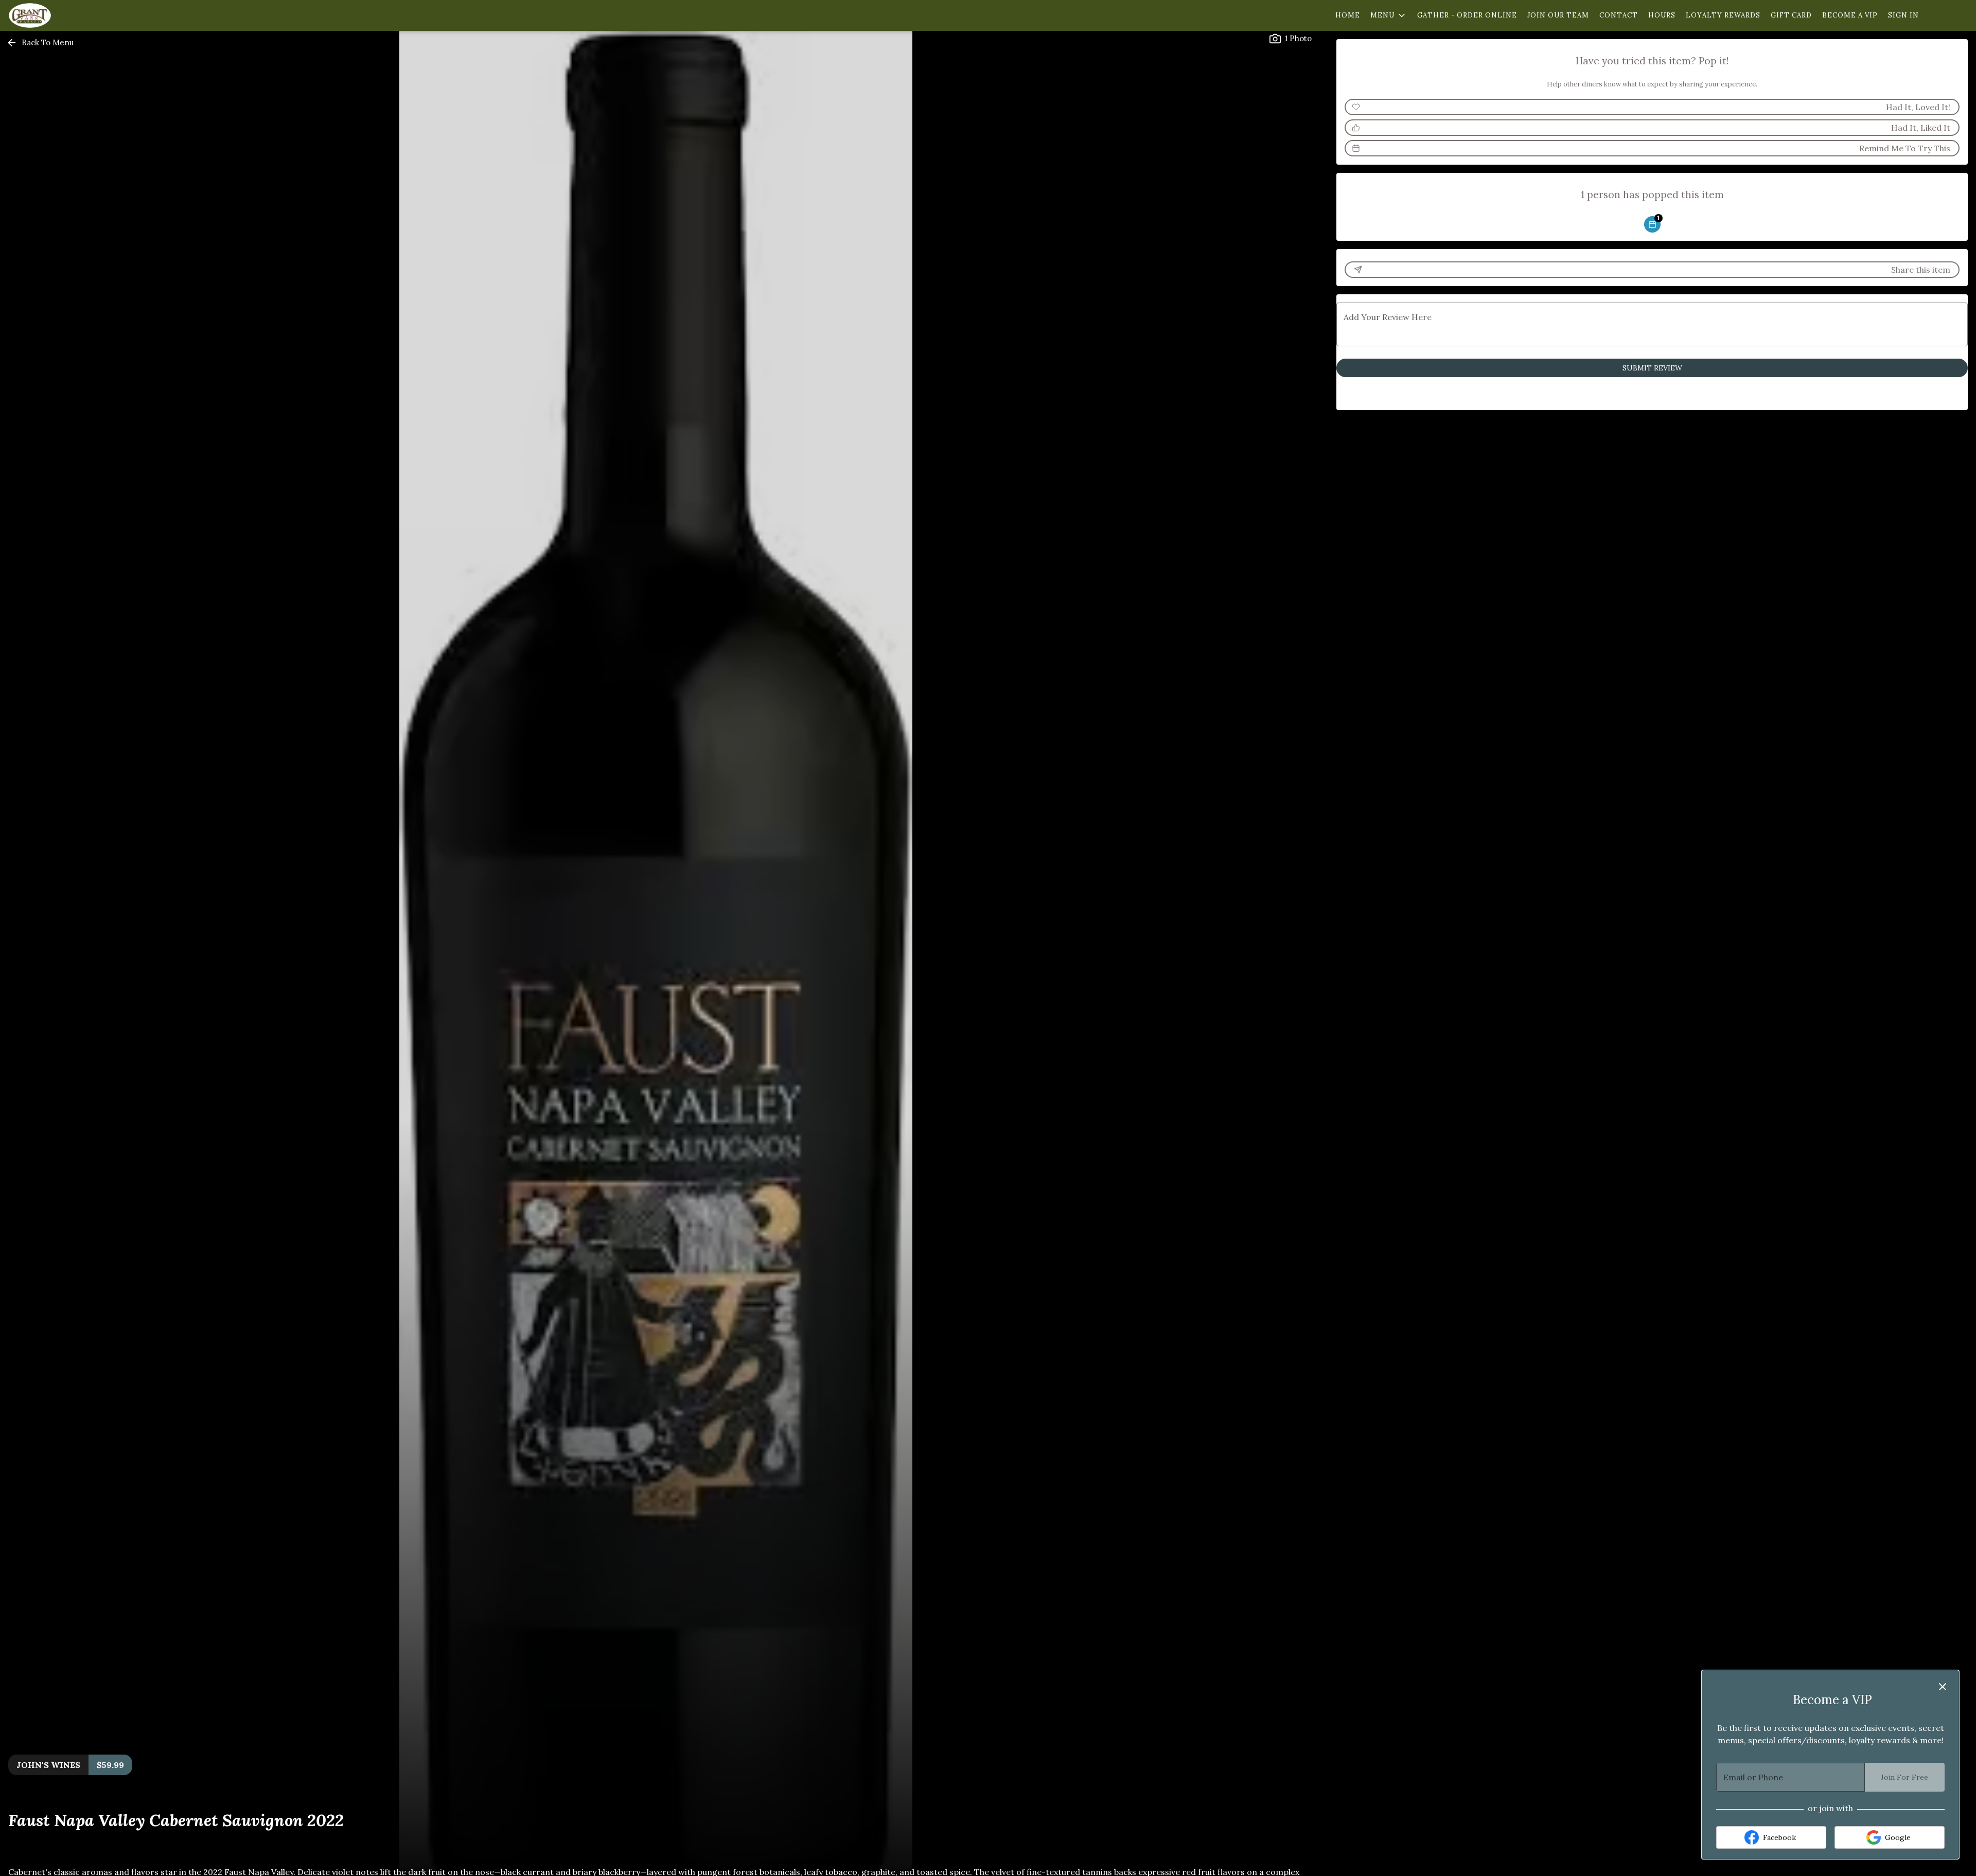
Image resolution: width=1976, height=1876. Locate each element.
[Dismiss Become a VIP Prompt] (1943, 1687)
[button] (1389, 15)
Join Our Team (1558, 15)
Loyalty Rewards (1723, 15)
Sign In (1903, 15)
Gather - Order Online (1467, 15)
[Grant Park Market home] (55, 15)
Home (1348, 15)
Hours (1662, 15)
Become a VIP (1850, 15)
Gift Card (1791, 15)
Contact (1619, 15)
